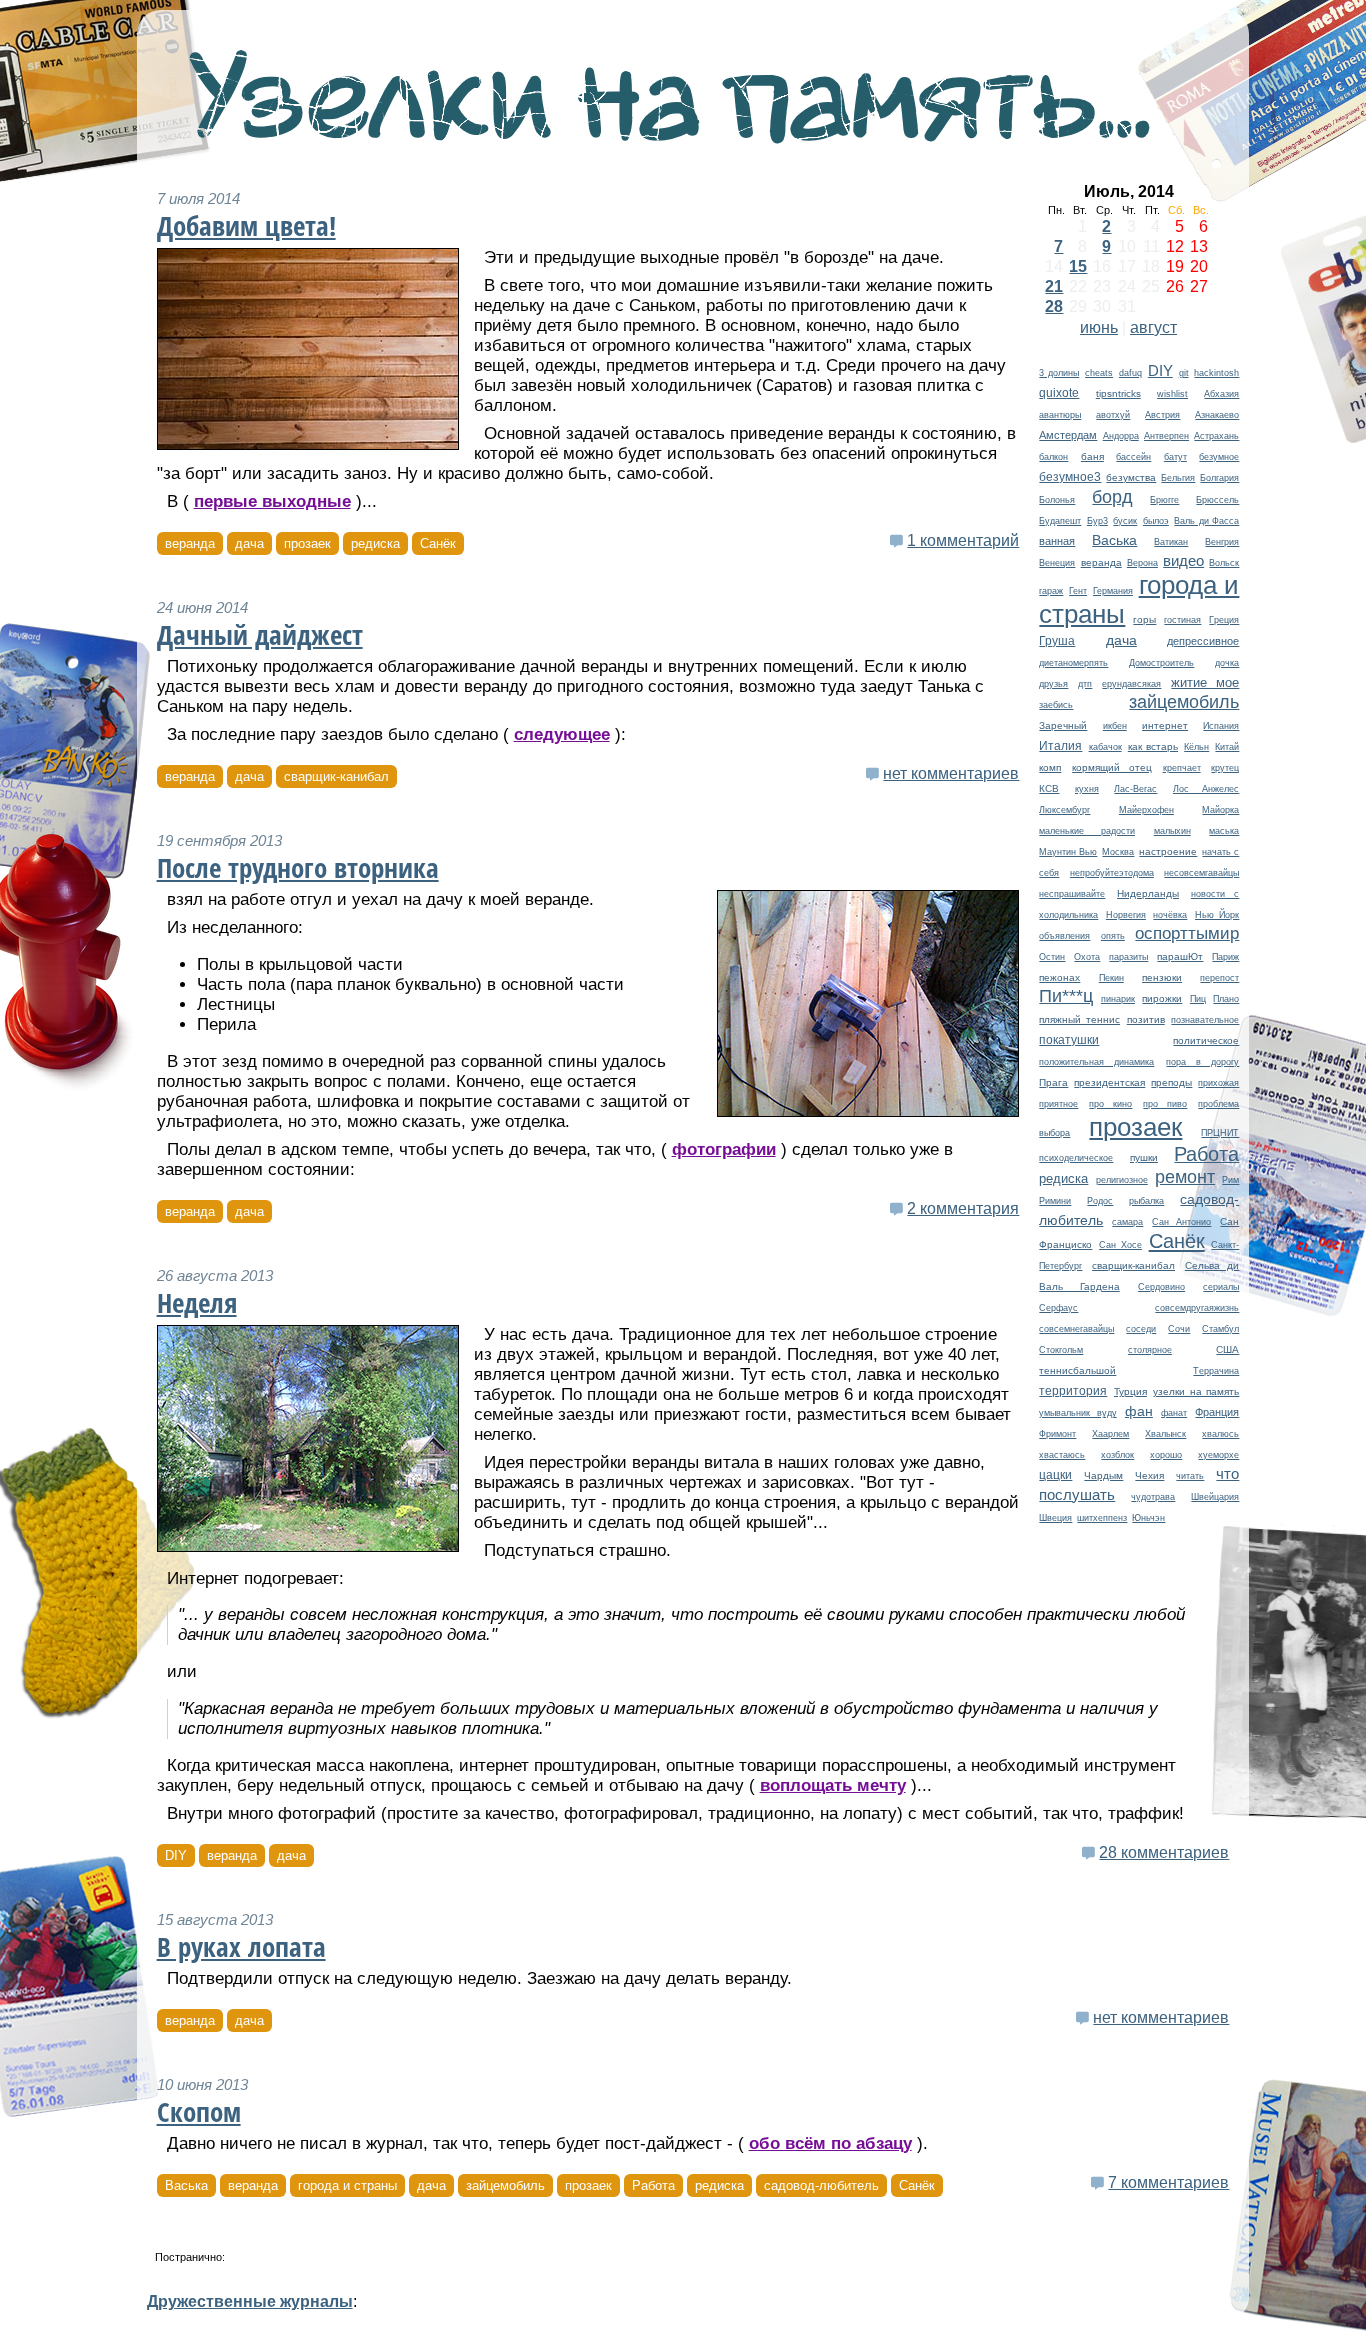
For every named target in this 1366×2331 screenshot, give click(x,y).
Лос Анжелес (1206, 789)
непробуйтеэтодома (1112, 873)
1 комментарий (963, 540)
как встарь (1153, 746)
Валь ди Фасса (1206, 521)
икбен (1115, 726)
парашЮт (1180, 956)
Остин (1052, 957)
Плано (1226, 999)
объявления (1064, 936)
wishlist (1172, 394)
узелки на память (1196, 1391)
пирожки (1162, 998)
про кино (1110, 1104)
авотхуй (1113, 415)
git (1184, 373)
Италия (1060, 745)
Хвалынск (1165, 1434)
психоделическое (1076, 1158)
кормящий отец (1112, 767)
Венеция (1057, 563)
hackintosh (1216, 373)
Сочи (1179, 1329)
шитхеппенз (1102, 1518)
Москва (1118, 852)
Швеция (1055, 1518)
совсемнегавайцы (1076, 1329)
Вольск (1224, 563)
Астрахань (1216, 436)
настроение (1168, 851)
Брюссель (1217, 500)
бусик (1125, 521)
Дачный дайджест (260, 635)
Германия (1113, 591)
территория (1073, 1390)
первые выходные (272, 501)
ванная (1057, 541)
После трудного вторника (298, 868)
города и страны (347, 2185)
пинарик (1118, 999)
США (1227, 1349)
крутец (1225, 768)
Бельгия (1178, 478)
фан (1139, 1411)
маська (1224, 831)
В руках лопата (241, 1947)
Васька (1114, 540)
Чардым (1103, 1475)
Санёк (1177, 1241)
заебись (1056, 705)
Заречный (1063, 725)
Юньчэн (1148, 1518)
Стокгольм (1061, 1350)
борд (1112, 496)
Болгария (1219, 478)
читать (1190, 1476)
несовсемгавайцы (1201, 873)
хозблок (1117, 1455)
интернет (1165, 725)
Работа (1206, 1154)
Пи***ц (1066, 996)
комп (1050, 767)
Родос (1100, 1201)
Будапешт (1060, 521)
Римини (1055, 1201)
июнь (1099, 327)
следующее (562, 734)
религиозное (1122, 1180)
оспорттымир (1187, 933)
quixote (1059, 393)
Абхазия (1221, 394)
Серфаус (1058, 1308)
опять (1113, 936)
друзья (1053, 684)
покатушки (1069, 1040)
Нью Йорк (1217, 915)
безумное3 (1070, 477)
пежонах (1059, 977)
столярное (1150, 1350)
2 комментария (963, 1208)
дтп (1085, 684)
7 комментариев (1168, 2182)
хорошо (1166, 1455)
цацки (1055, 1475)
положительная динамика (1096, 1062)
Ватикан (1171, 542)
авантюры (1060, 415)
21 (1054, 286)
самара (1127, 1222)
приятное (1058, 1104)
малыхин (1172, 831)
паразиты (1128, 957)
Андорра (1121, 436)
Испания (1221, 726)
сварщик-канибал (1133, 1265)
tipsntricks (1118, 393)
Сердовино (1161, 1287)
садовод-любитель (821, 2185)
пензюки (1162, 977)
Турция (1130, 1391)
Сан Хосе (1120, 1245)
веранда (1101, 562)
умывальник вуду (1077, 1413)
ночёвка (1170, 915)
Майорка (1220, 810)
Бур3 (1097, 521)
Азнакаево (1217, 415)
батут (1175, 457)
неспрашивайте (1072, 894)
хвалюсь (1220, 1434)
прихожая (1218, 1083)
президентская (1109, 1082)
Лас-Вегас (1135, 789)
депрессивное (1203, 641)
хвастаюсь (1062, 1455)
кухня (1087, 789)
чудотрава (1153, 1497)
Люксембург (1064, 810)
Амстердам (1068, 435)
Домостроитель (1161, 663)
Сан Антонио (1181, 1222)
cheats (1099, 373)
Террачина (1216, 1371)
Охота (1087, 957)
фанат (1174, 1413)
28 (1054, 306)
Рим (1230, 1180)
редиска (1063, 1178)
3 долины (1059, 373)
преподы (1171, 1082)
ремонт (1185, 1176)
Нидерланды (1148, 893)
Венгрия (1222, 542)
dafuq (1130, 373)
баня (1092, 456)
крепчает (1182, 768)
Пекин (1111, 978)
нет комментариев (951, 773)
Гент (1078, 591)
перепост (1219, 978)
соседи (1141, 1329)
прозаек (1135, 1127)
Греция (1224, 620)
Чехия (1149, 1475)
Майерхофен (1146, 810)
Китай (1227, 747)
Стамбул (1220, 1329)
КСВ (1049, 788)
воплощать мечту (833, 1785)
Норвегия (1126, 915)
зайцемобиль (1184, 702)
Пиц (1198, 999)
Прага (1053, 1082)
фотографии (724, 1149)
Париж (1225, 957)
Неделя (197, 1303)
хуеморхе (1218, 1455)
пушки (1144, 1157)
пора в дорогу (1202, 1062)
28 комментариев (1164, 1852)
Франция (1217, 1412)
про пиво (1165, 1104)
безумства (1131, 477)
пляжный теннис (1079, 1019)
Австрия (1162, 415)
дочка (1227, 663)
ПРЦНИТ (1220, 1133)
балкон (1053, 457)
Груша (1057, 640)
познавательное (1205, 1020)
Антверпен (1166, 436)
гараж (1051, 591)
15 (1078, 266)
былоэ (1156, 521)
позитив (1146, 1019)
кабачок (1105, 747)
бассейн (1133, 457)
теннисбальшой (1077, 1370)
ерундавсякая (1131, 684)
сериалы (1221, 1287)
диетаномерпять (1073, 663)
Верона (1142, 563)
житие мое (1205, 682)
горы (1144, 619)
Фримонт (1057, 1434)
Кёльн (1196, 747)
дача (1121, 640)
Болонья (1057, 500)
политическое (1206, 1040)
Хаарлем (1110, 1434)
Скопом (199, 2112)
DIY (1160, 371)
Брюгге (1164, 500)
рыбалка (1146, 1201)
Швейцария (1215, 1497)
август (1153, 327)
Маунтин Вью (1068, 852)
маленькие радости (1087, 831)
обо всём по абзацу (830, 2143)
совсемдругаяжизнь (1197, 1308)
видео (1183, 560)
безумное (1219, 457)
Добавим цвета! (246, 226)
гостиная (1182, 620)
